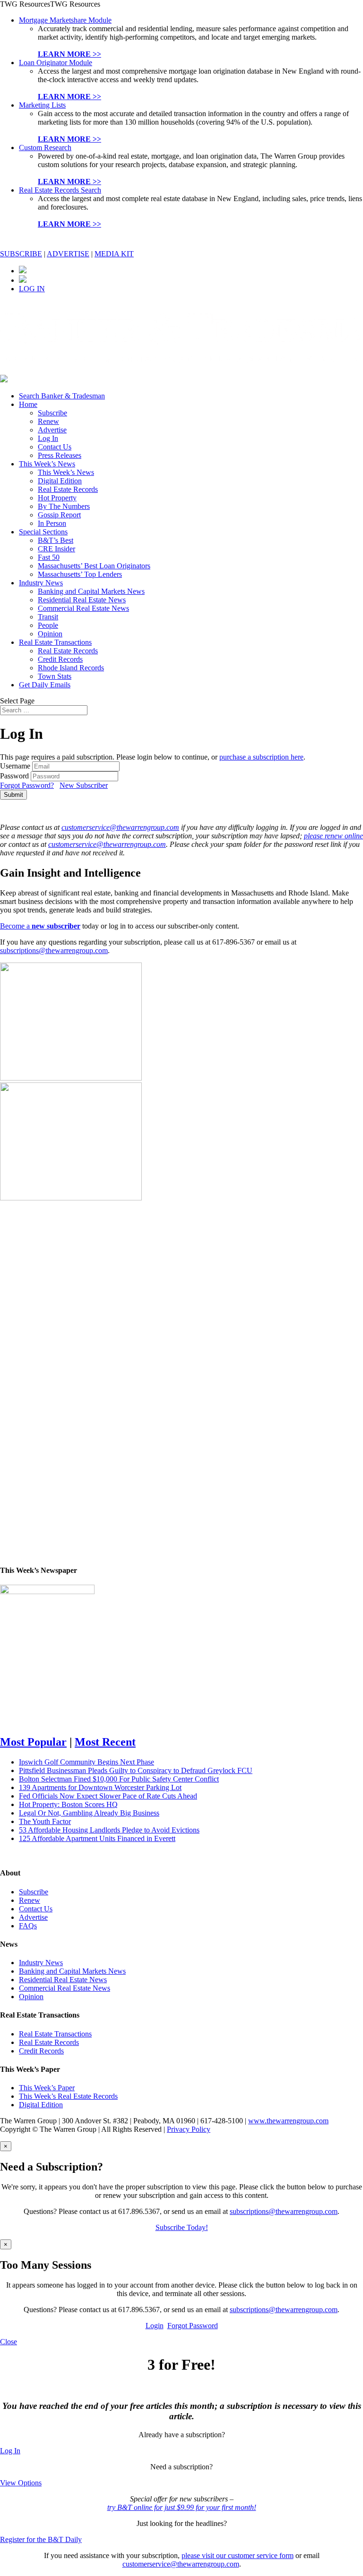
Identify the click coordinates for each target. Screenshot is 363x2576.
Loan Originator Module (56, 63)
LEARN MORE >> (69, 54)
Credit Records (60, 659)
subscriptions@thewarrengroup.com (54, 950)
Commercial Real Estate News (83, 608)
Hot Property (57, 498)
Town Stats (55, 676)
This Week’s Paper (47, 2088)
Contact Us (55, 447)
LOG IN (32, 289)
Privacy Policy (189, 2129)
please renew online (333, 836)
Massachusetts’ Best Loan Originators (94, 566)
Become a (40, 926)
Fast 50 (49, 557)
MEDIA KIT (114, 254)
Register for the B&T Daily (41, 2539)
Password (14, 776)
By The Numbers (64, 506)
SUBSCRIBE (21, 254)
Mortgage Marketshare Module (65, 20)
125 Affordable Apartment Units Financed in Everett (97, 1838)
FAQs (28, 1926)
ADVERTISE (68, 254)
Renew (48, 421)
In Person (52, 523)
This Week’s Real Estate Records (68, 2096)
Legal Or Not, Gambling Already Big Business (89, 1813)
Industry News (41, 583)
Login (155, 2326)
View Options (21, 2483)
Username (15, 766)
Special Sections (43, 532)
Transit (48, 617)
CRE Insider (56, 549)
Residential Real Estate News (82, 600)
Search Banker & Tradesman (62, 396)
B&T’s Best (56, 540)
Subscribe (52, 413)
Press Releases (60, 455)
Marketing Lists (42, 105)
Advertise (52, 430)
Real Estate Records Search (60, 190)
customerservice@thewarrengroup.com (120, 827)
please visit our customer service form (238, 2555)
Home (28, 404)
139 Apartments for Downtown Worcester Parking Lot (100, 1787)
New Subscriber (84, 785)
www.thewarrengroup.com (288, 2121)
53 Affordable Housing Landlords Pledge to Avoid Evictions (109, 1830)
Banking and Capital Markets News (91, 591)
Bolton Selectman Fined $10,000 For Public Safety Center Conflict (119, 1779)
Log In (48, 438)
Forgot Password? (27, 785)
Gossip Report (59, 515)
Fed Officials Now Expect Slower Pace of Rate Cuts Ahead (108, 1796)
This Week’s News (47, 464)
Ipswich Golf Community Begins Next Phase (86, 1762)
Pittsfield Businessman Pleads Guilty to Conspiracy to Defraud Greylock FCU (136, 1770)
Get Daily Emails (45, 685)
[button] (50, 4)
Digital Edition (60, 481)
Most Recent (105, 1742)
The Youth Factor (45, 1821)
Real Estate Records (68, 489)
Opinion (50, 634)
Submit (13, 795)
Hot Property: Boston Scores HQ (68, 1804)
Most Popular (33, 1742)
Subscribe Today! (182, 2227)
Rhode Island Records (71, 668)
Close (9, 2342)
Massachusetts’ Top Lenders (80, 574)
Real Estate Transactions (55, 642)
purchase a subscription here (261, 757)
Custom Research (45, 148)
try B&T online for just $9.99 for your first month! (182, 2507)
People (48, 625)
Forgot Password (193, 2326)
